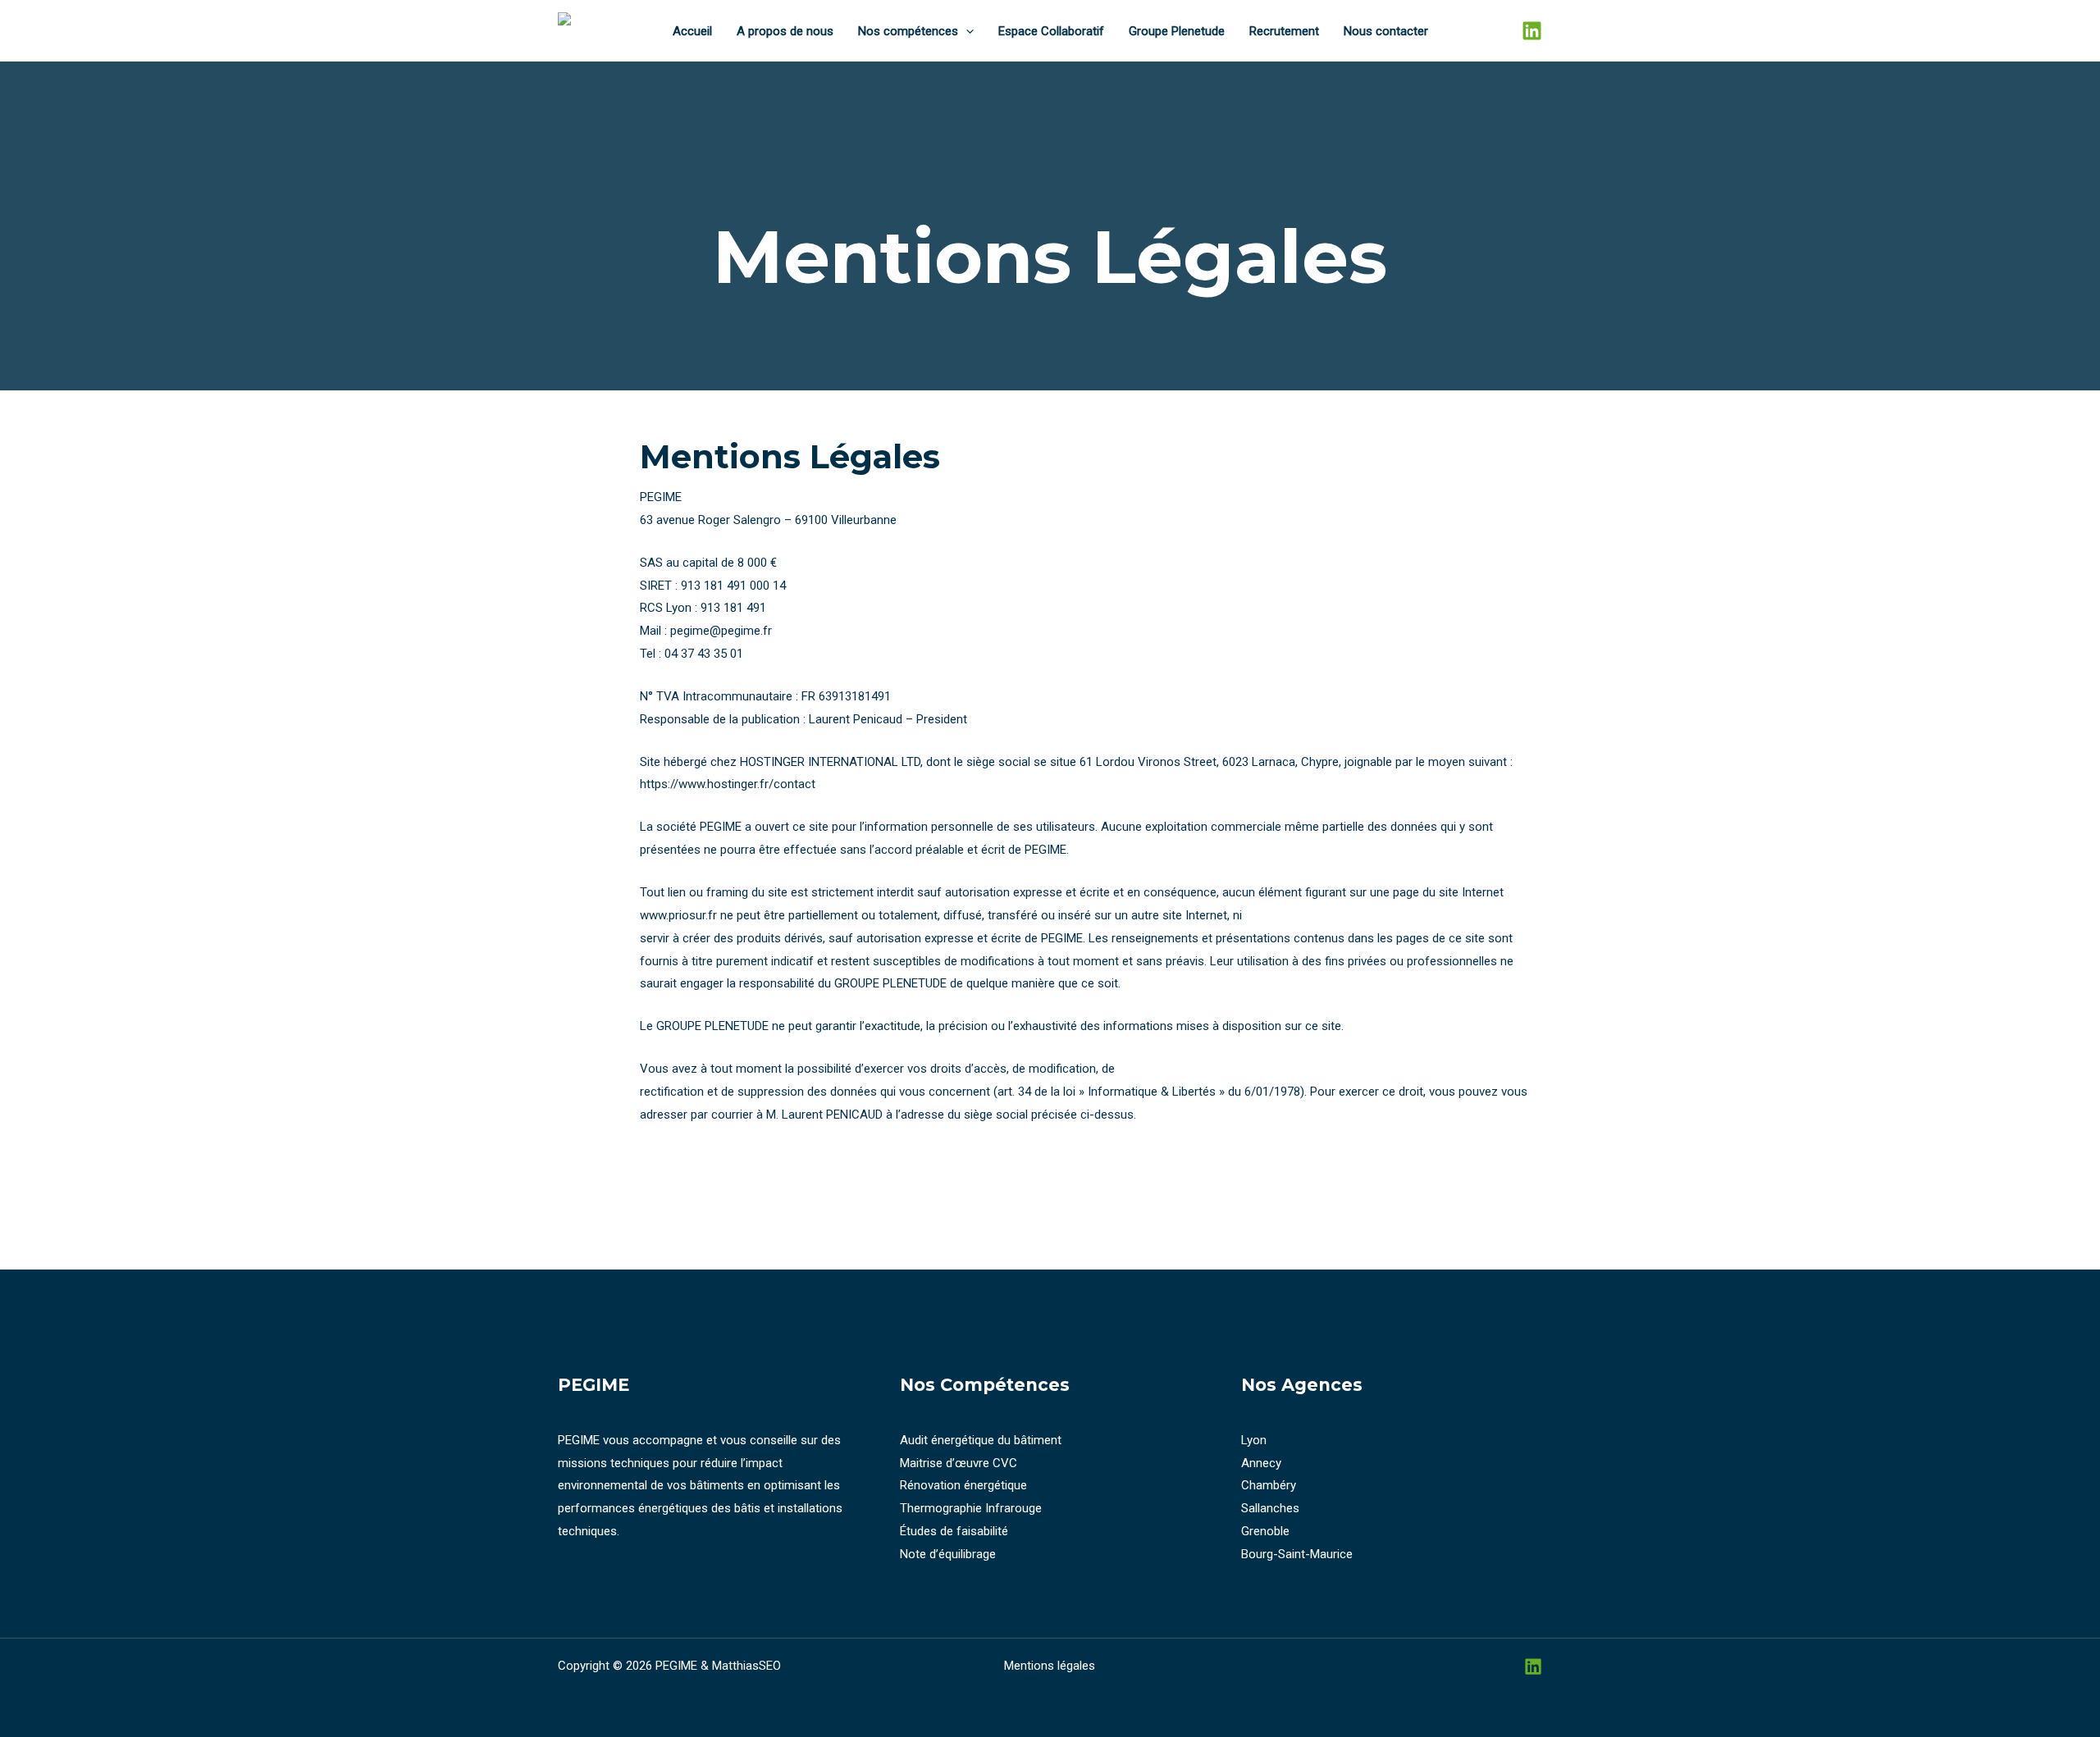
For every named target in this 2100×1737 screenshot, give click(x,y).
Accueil (692, 31)
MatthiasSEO (746, 1666)
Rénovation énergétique (963, 1485)
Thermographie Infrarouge (971, 1508)
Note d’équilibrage (948, 1554)
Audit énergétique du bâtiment (981, 1440)
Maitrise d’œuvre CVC (959, 1463)
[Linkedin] (1532, 31)
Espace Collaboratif (1051, 31)
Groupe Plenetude (1177, 31)
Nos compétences (908, 31)
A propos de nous (785, 31)
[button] (966, 31)
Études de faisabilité (954, 1531)
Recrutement (1284, 31)
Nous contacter (1386, 31)
